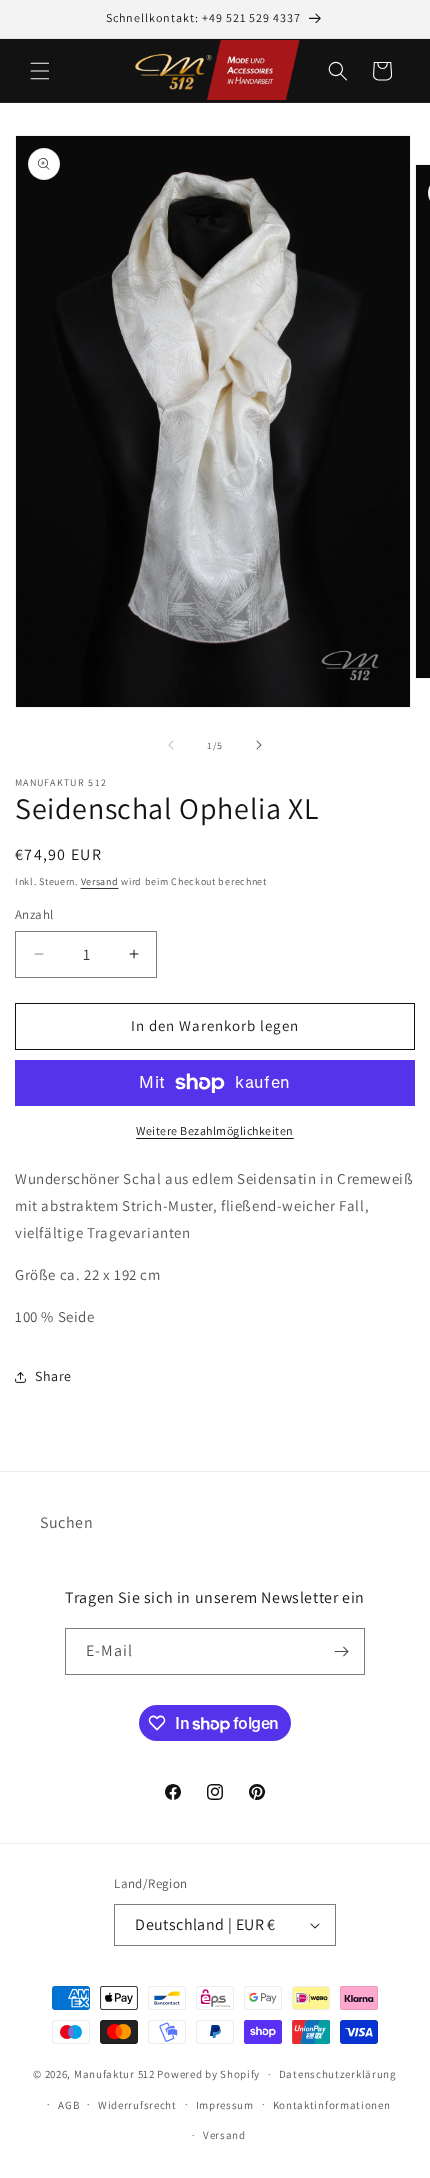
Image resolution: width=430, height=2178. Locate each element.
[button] (40, 71)
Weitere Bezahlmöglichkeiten (215, 1130)
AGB (68, 2105)
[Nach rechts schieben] (259, 745)
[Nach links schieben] (171, 745)
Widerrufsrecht (137, 2105)
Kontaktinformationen (332, 2105)
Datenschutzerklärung (338, 2074)
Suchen (67, 1522)
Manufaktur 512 (114, 2074)
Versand (100, 881)
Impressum (225, 2105)
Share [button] (53, 1376)
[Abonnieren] (342, 1651)
